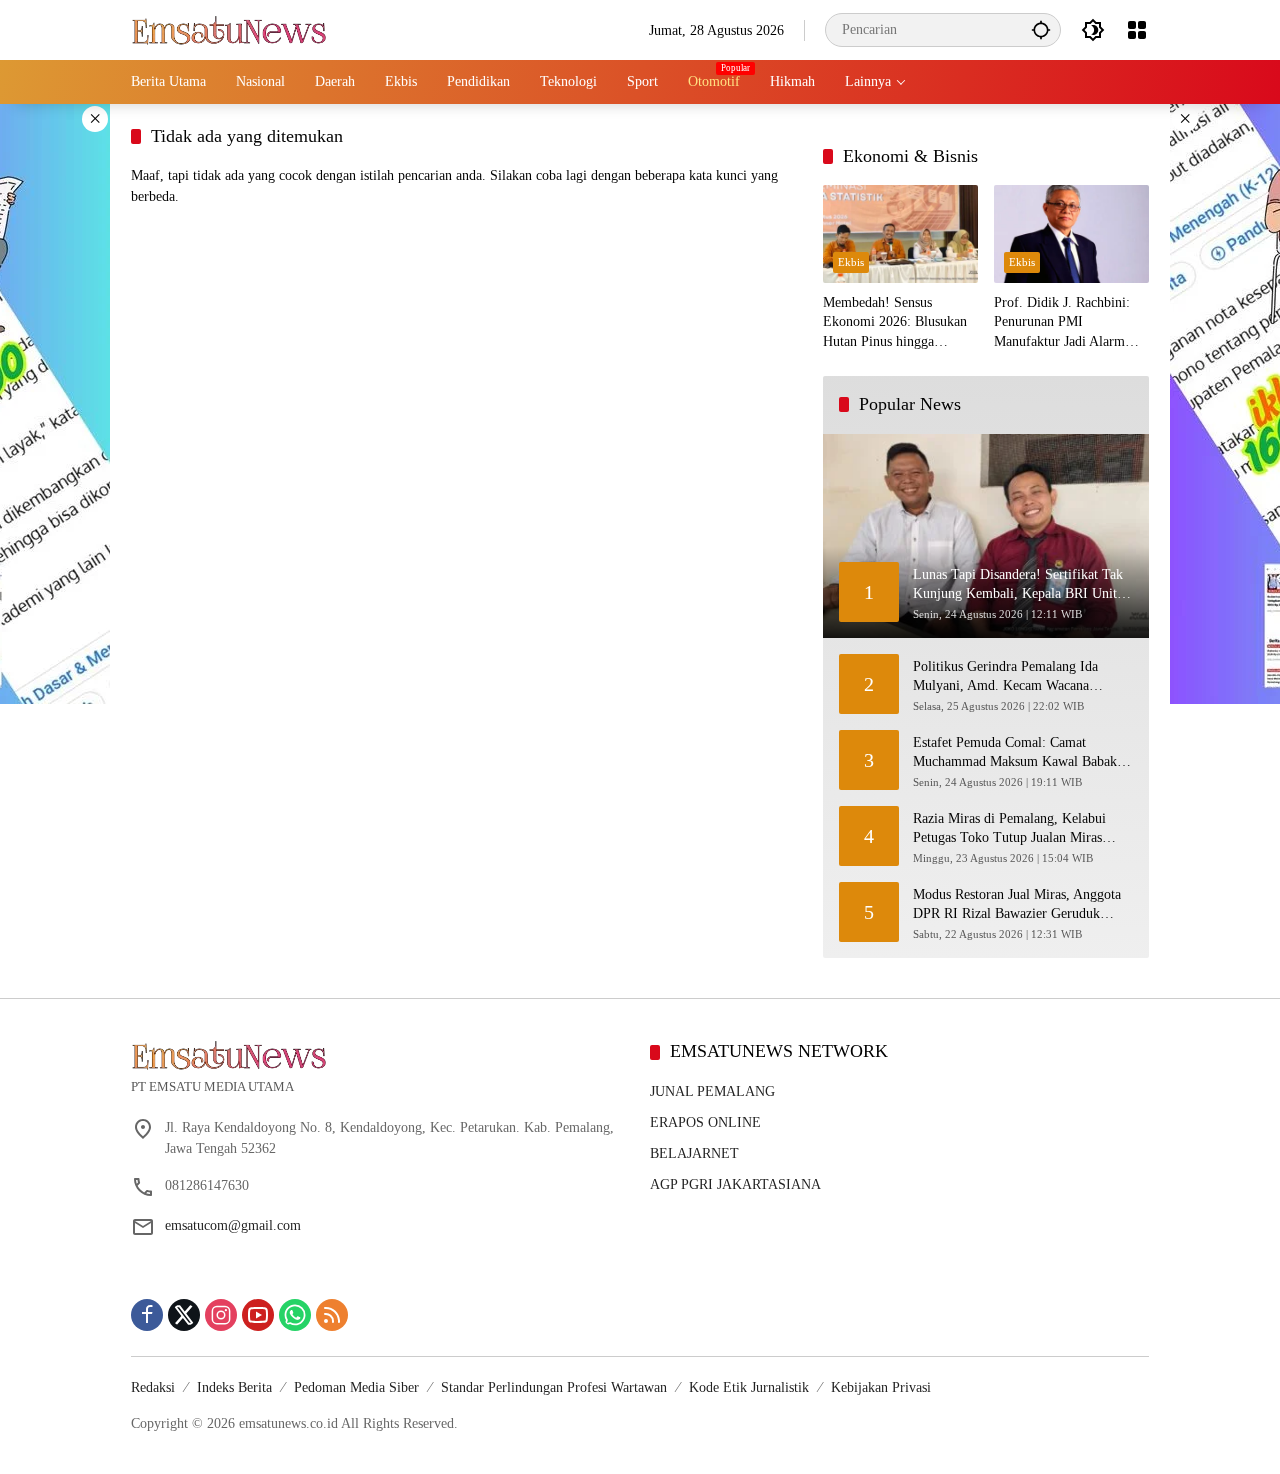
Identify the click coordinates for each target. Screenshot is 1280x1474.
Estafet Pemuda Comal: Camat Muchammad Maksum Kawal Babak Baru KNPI (1015, 753)
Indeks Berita (234, 1387)
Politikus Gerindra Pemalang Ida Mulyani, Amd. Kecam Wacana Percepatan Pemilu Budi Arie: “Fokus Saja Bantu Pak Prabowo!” (1019, 677)
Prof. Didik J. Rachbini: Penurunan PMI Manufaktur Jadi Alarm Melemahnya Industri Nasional (1062, 323)
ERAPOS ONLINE (705, 1122)
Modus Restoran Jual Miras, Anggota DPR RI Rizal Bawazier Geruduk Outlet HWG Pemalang (1017, 905)
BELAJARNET (694, 1153)
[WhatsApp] (295, 1315)
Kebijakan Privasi (881, 1387)
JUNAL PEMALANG (712, 1091)
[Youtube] (258, 1315)
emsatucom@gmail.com (233, 1225)
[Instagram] (221, 1315)
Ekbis (851, 262)
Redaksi (153, 1387)
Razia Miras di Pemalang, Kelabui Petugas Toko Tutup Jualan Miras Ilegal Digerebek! (1009, 829)
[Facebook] (147, 1315)
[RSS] (332, 1315)
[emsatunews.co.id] (231, 28)
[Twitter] (184, 1315)
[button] (1041, 29)
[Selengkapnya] (380, 1055)
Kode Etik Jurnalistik (749, 1387)
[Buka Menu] (1137, 30)
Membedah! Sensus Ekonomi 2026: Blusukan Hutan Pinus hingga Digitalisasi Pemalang (895, 323)
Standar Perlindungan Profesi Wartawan (554, 1387)
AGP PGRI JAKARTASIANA (735, 1184)
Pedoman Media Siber (356, 1387)
